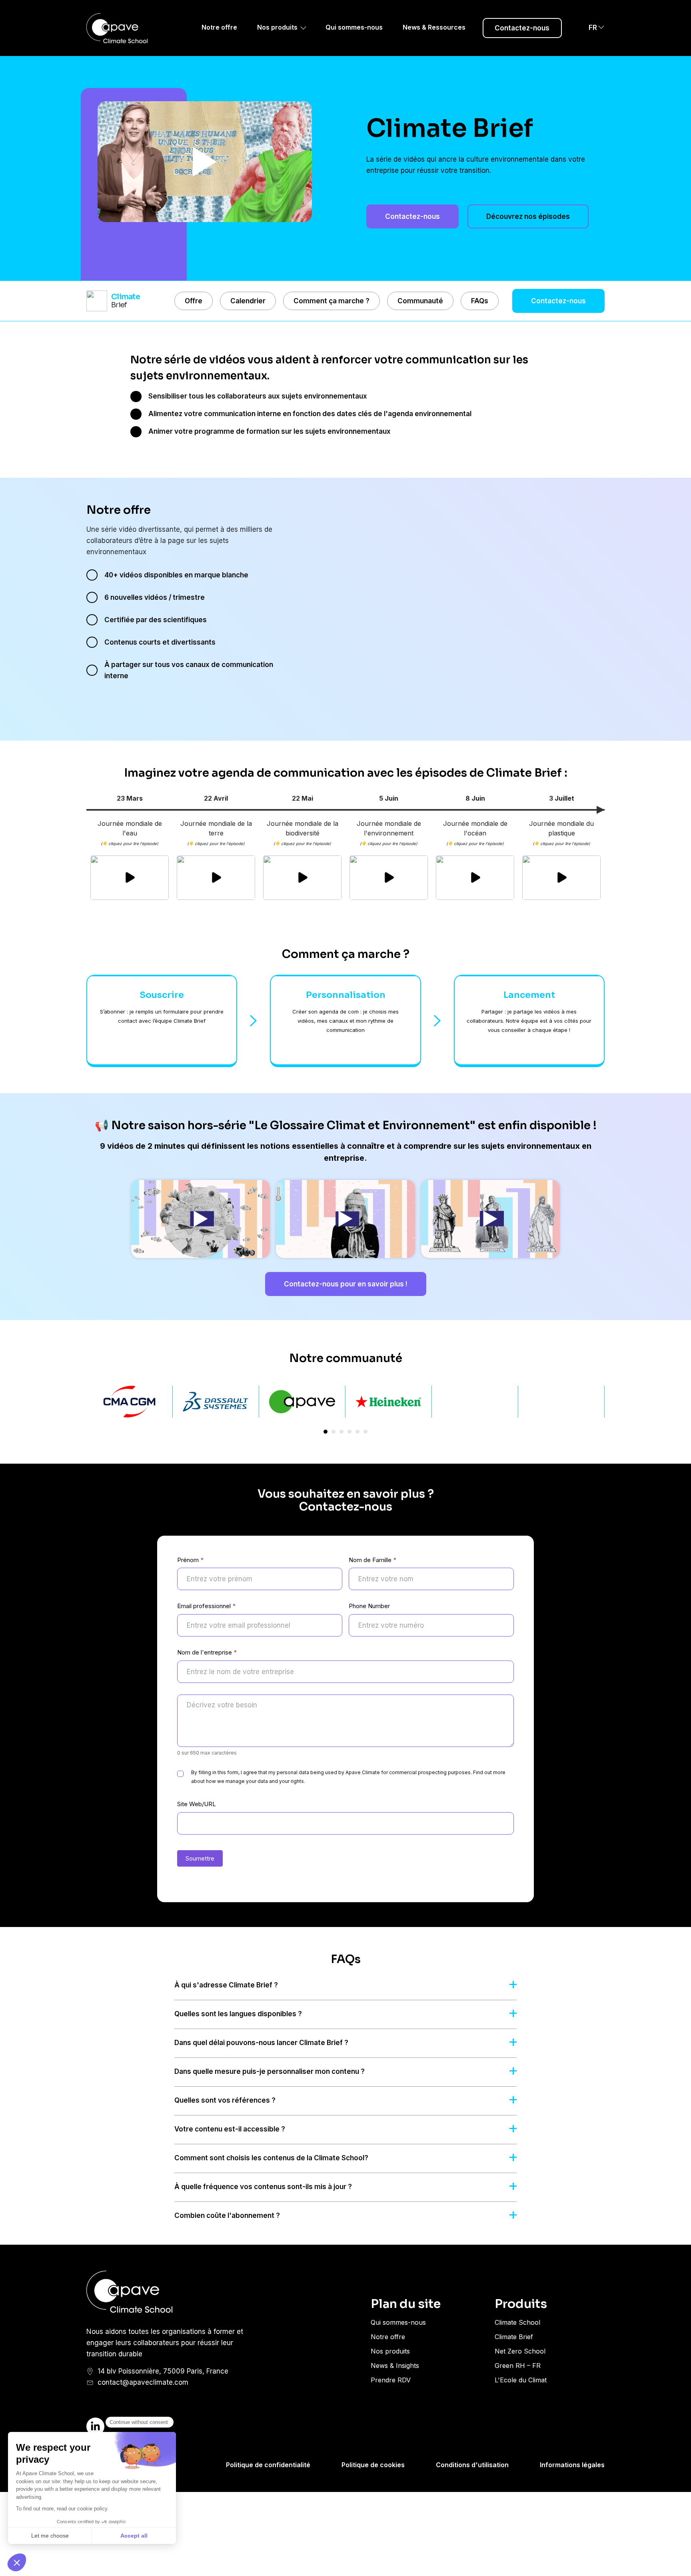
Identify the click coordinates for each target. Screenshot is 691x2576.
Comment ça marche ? (332, 301)
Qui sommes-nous (354, 27)
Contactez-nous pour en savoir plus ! (346, 1284)
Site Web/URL (197, 1804)
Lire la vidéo (205, 162)
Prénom (191, 1560)
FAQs (480, 301)
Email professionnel (207, 1606)
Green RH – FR (518, 2366)
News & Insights (395, 2366)
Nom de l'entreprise (207, 1652)
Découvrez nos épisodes (528, 216)
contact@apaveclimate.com (143, 2382)
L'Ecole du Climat (521, 2380)
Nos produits (277, 27)
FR (593, 28)
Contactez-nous (522, 28)
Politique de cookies (373, 2465)
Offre (194, 301)
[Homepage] (126, 28)
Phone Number (369, 1606)
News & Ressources (434, 27)
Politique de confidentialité (268, 2465)
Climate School (517, 2322)
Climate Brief (514, 2337)
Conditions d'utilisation (472, 2465)
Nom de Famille (373, 1560)
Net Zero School (520, 2351)
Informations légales (572, 2465)
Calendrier (248, 301)
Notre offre (219, 27)
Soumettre (200, 1858)
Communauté (420, 301)
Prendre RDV (391, 2380)
